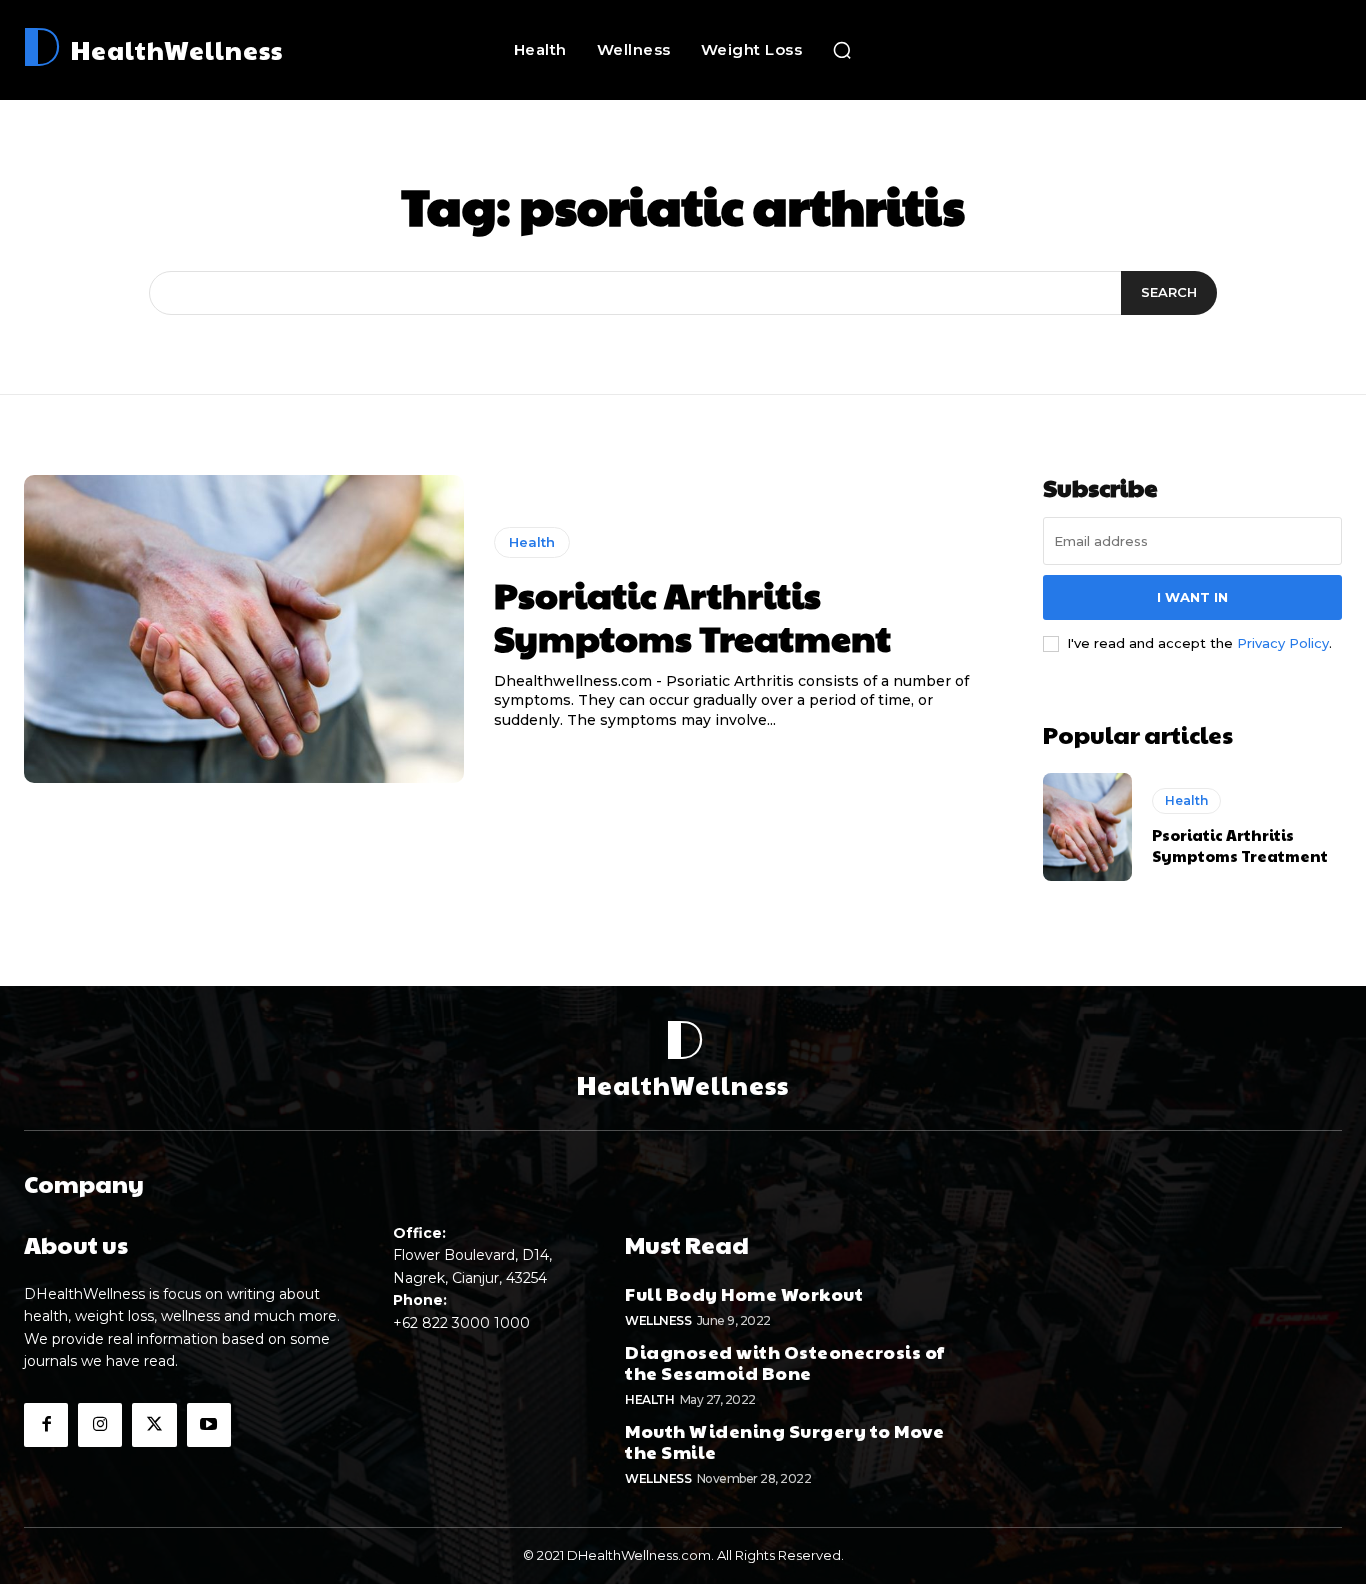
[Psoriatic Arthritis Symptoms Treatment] (244, 629)
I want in (1192, 597)
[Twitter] (154, 1425)
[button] (842, 50)
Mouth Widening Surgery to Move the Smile (784, 1441)
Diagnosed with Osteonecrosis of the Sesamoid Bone (785, 1362)
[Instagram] (100, 1425)
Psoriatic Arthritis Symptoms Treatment (692, 615)
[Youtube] (209, 1425)
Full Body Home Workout (744, 1293)
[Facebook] (46, 1425)
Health (532, 542)
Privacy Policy (1283, 643)
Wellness (658, 1320)
